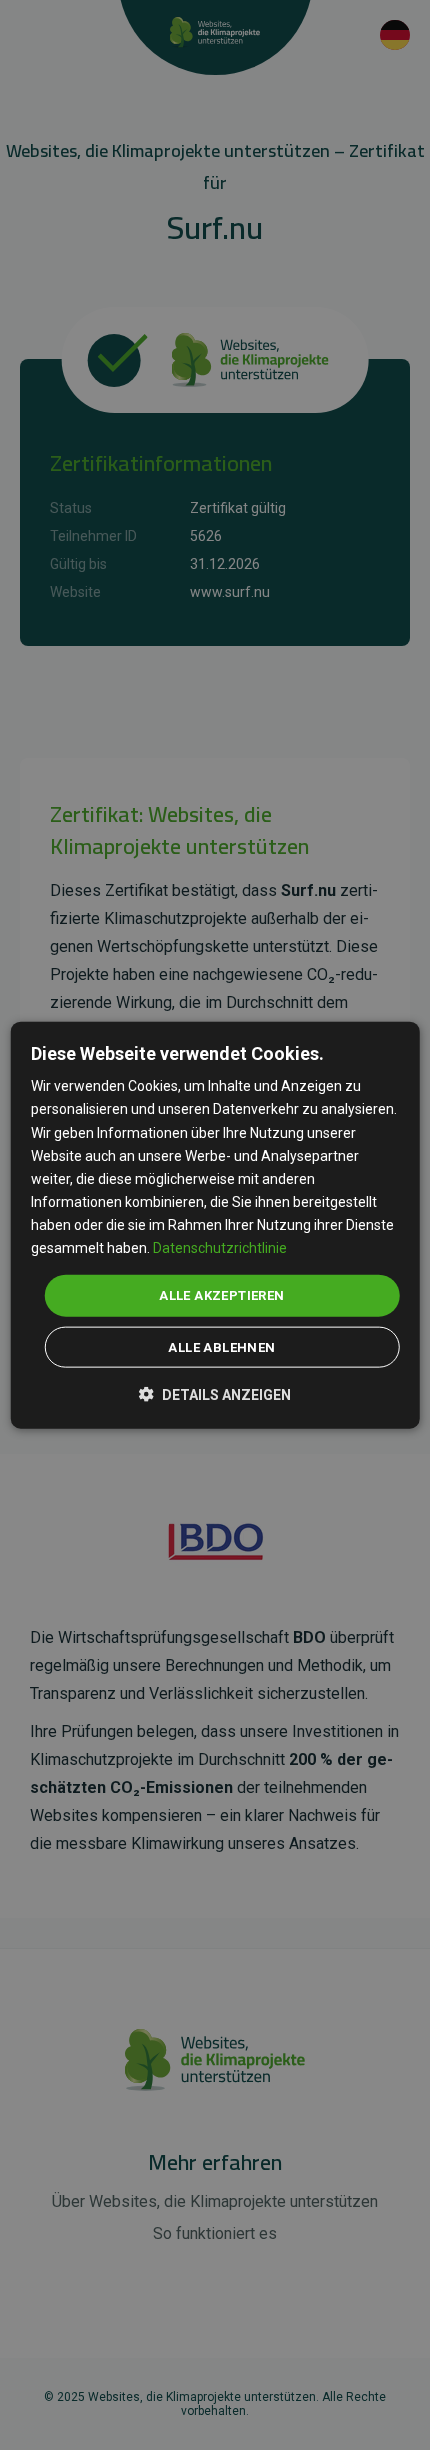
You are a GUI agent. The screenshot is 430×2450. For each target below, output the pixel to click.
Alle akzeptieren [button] (221, 1295)
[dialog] (215, 1225)
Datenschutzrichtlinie (220, 1248)
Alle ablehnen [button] (221, 1346)
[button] (215, 1392)
